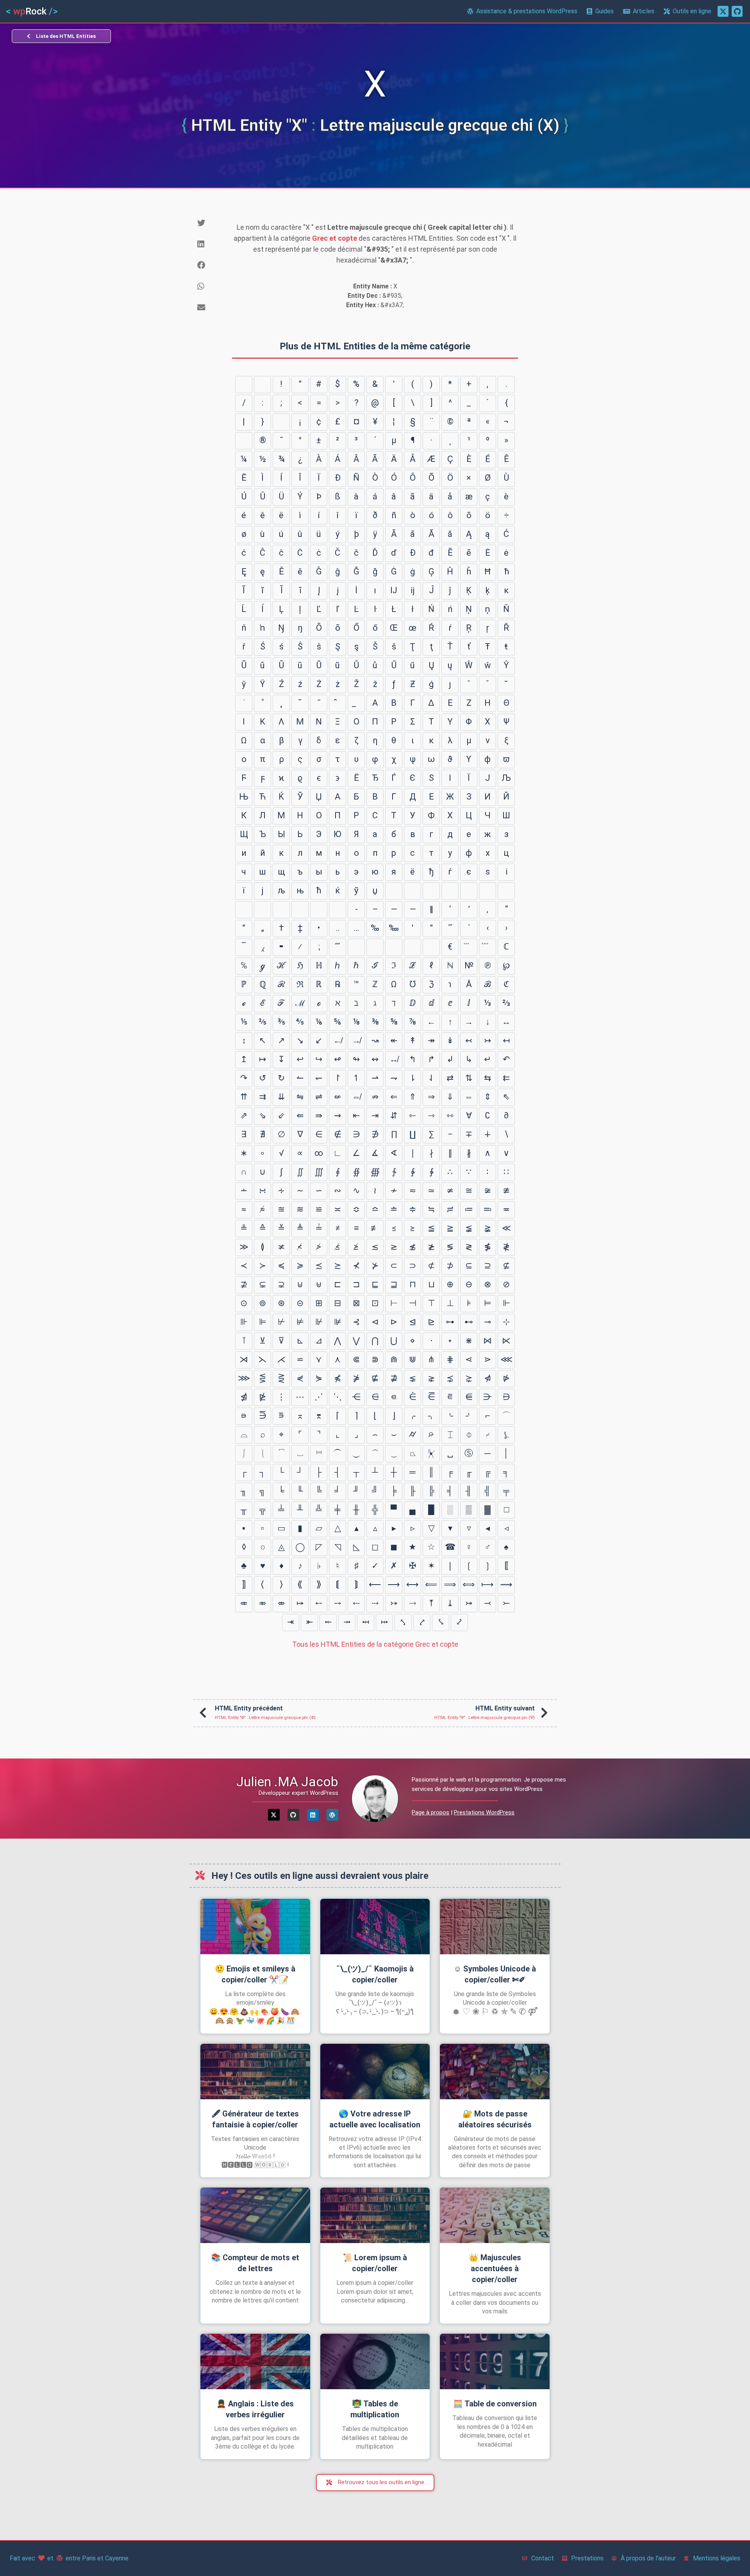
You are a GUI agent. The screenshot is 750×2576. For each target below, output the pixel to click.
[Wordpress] (332, 1815)
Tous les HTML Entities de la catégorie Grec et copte (375, 1644)
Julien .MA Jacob (287, 1782)
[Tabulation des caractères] (244, 385)
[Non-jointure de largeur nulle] (281, 910)
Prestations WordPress (484, 1812)
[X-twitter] (274, 1815)
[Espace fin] (506, 891)
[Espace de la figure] (469, 891)
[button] (208, 223)
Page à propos (430, 1812)
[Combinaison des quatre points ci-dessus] (487, 947)
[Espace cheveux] (244, 910)
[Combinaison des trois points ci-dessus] (469, 947)
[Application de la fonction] (394, 947)
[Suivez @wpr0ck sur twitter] (723, 11)
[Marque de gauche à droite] (319, 910)
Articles (644, 11)
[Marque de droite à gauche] (337, 910)
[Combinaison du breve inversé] (337, 703)
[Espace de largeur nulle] (262, 910)
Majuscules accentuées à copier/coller (495, 2268)
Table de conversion (495, 2404)
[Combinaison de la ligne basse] (356, 703)
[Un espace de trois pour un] (431, 891)
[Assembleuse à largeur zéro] (300, 910)
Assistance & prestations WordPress (527, 11)
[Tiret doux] (244, 441)
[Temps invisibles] (412, 947)
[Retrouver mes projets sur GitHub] (737, 11)
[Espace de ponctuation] (487, 891)
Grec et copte (335, 238)
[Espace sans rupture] (281, 422)
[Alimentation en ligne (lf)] (262, 385)
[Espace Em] (412, 891)
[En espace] (394, 891)
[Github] (293, 1815)
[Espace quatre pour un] (450, 891)
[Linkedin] (313, 1815)
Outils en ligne (692, 11)
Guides (604, 11)
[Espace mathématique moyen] (356, 947)
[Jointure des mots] (375, 947)
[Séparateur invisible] (431, 947)
